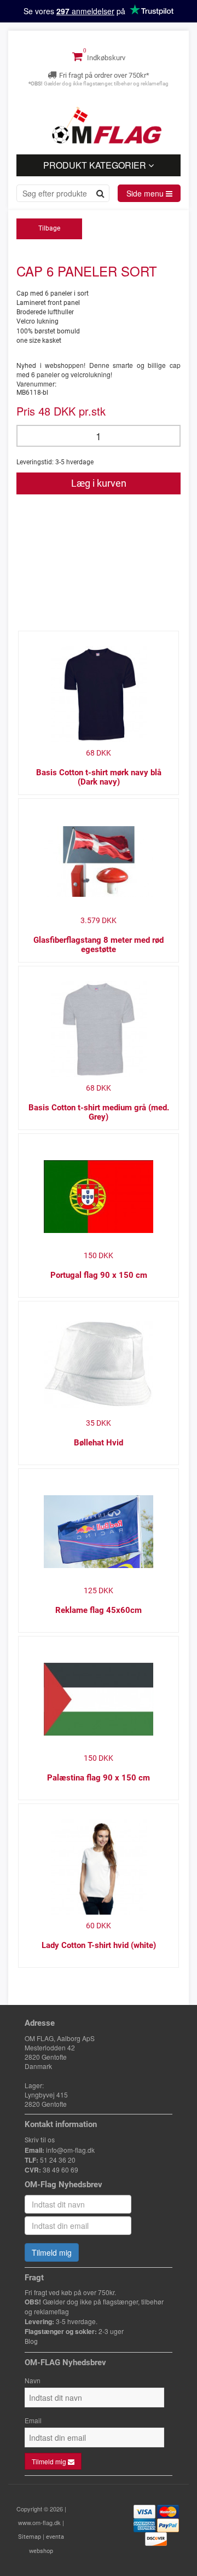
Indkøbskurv (105, 58)
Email (33, 2420)
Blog (31, 2342)
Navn (33, 2380)
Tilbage (49, 228)
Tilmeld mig (52, 2252)
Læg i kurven (99, 483)
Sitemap (30, 2537)
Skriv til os (40, 2140)
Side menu (146, 193)
